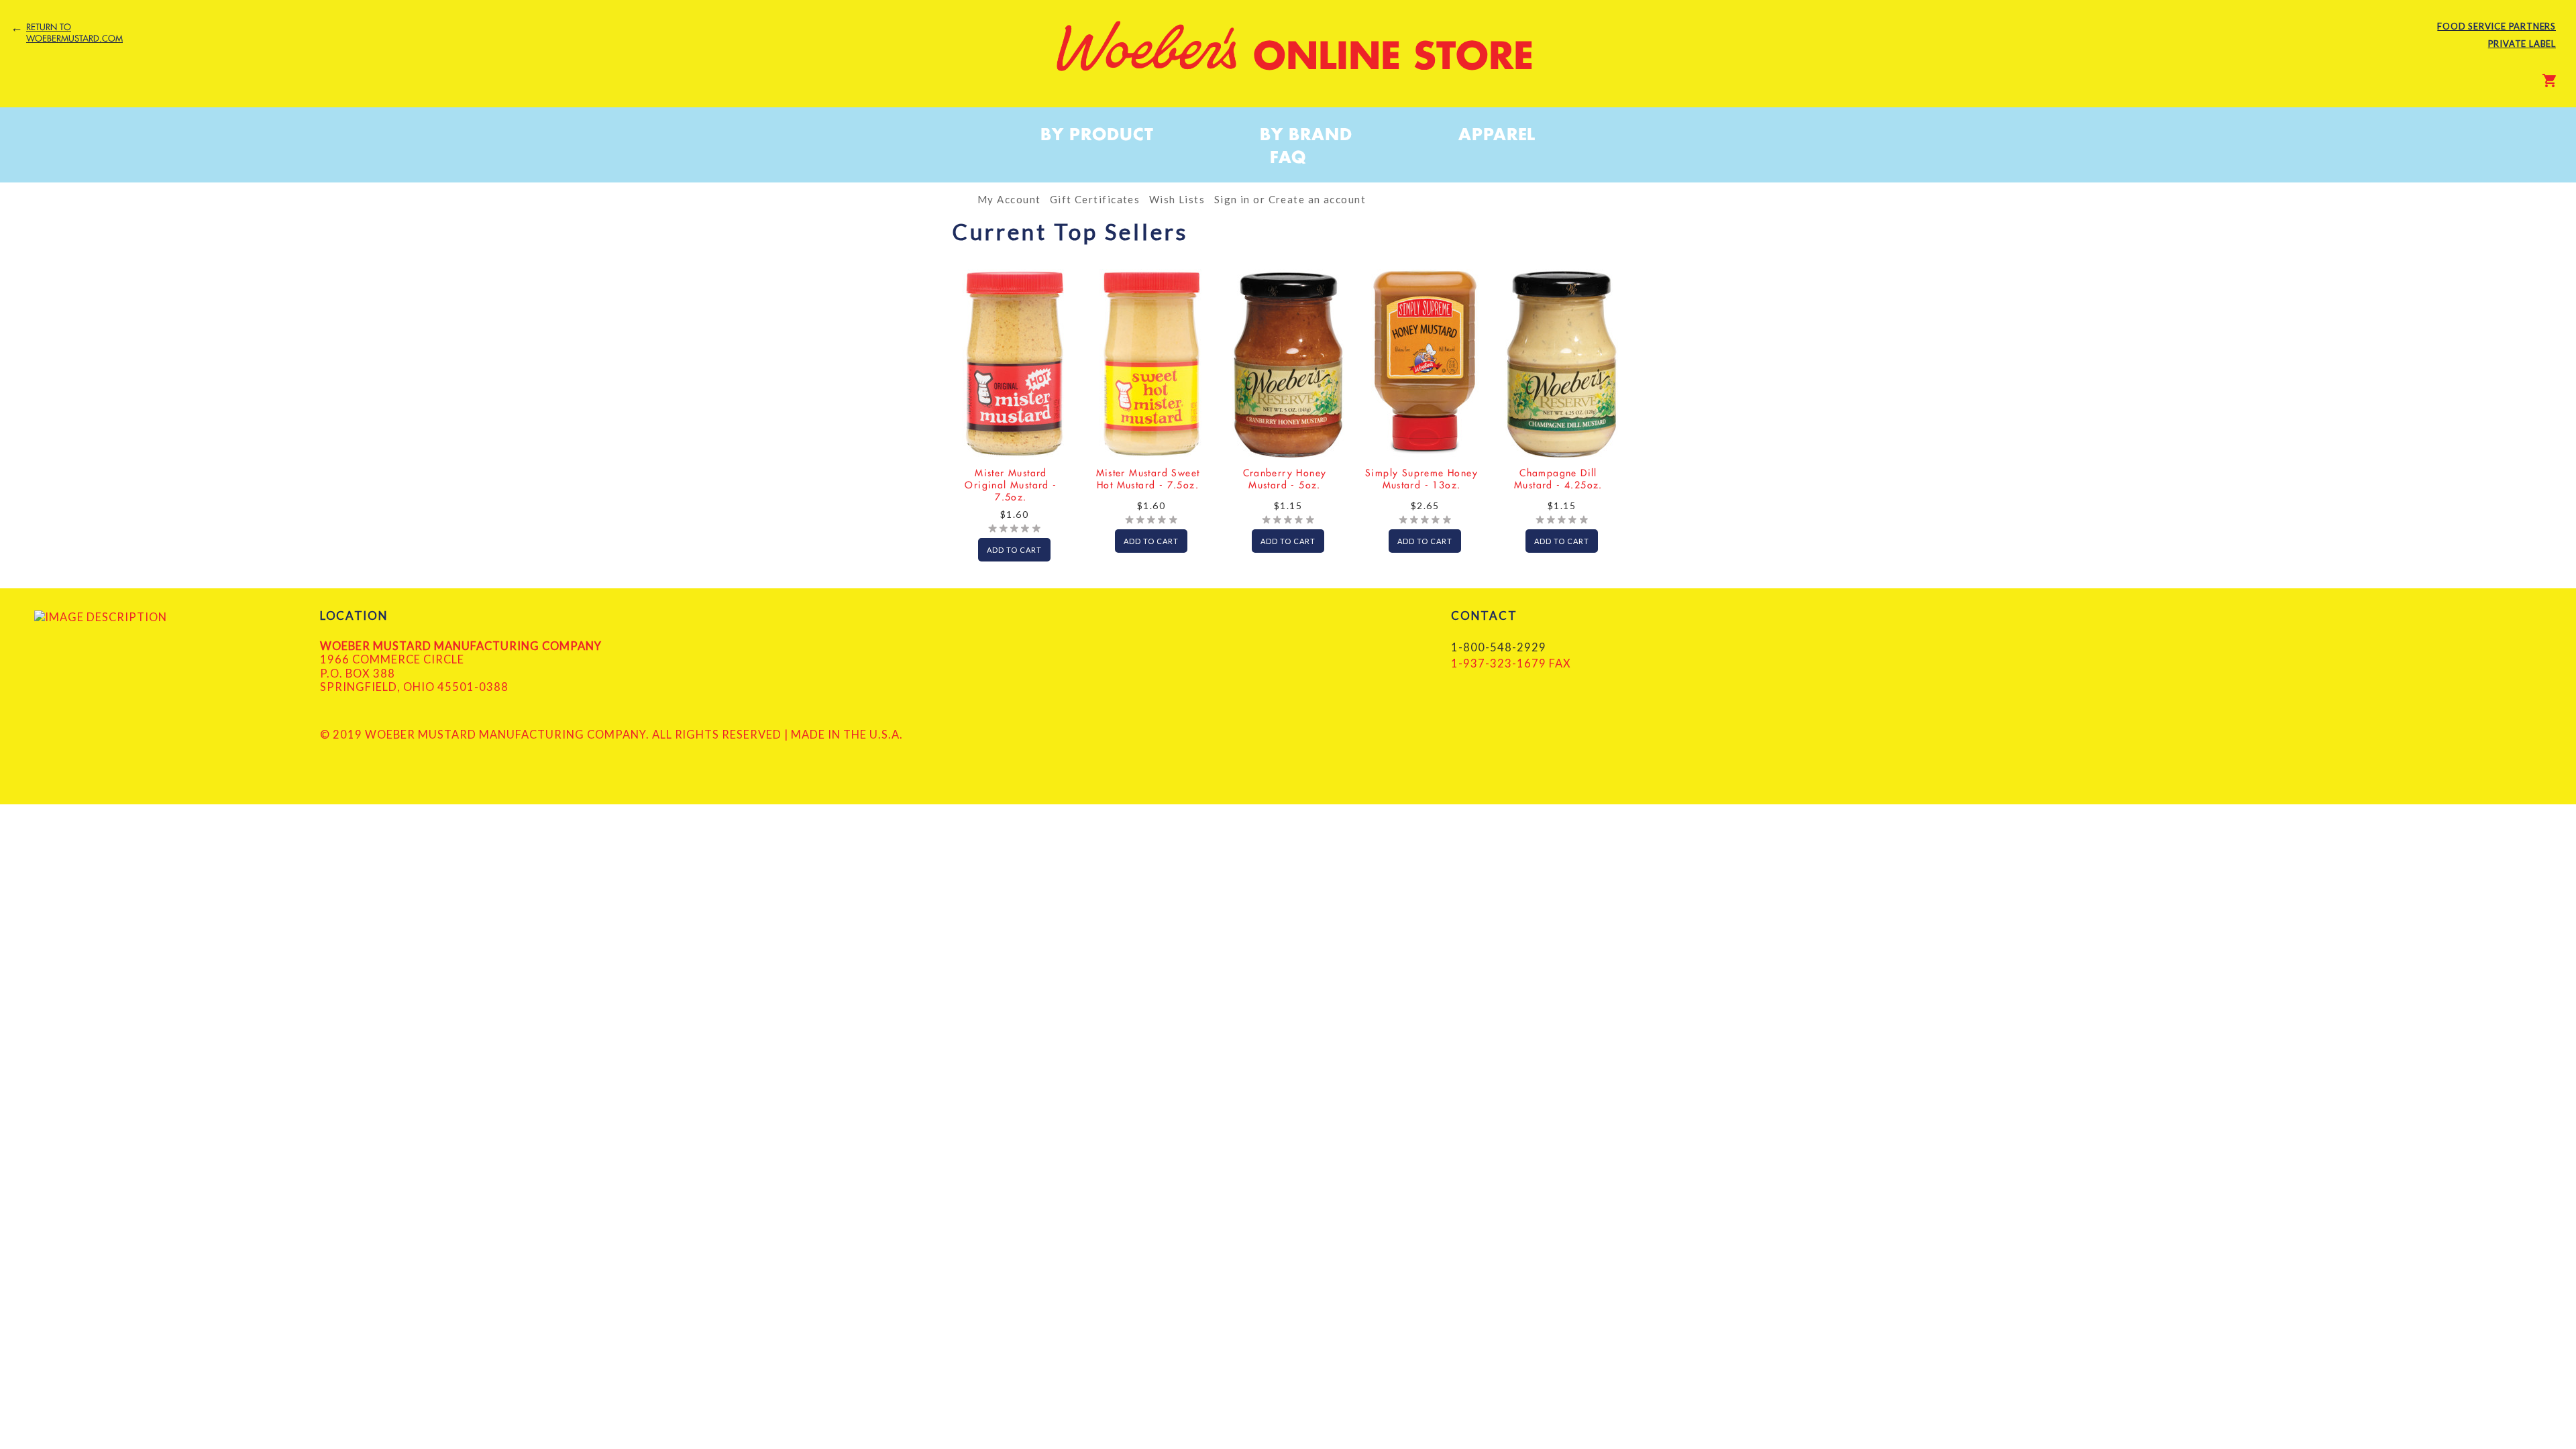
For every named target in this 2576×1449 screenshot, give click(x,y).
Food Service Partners (2497, 26)
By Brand (1306, 134)
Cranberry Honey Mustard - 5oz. (1285, 479)
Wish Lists (1177, 199)
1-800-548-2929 (1499, 647)
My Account (1009, 199)
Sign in (1232, 199)
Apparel (1497, 134)
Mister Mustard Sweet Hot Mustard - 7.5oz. (1148, 479)
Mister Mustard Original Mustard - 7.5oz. (1011, 485)
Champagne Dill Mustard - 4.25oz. (1558, 479)
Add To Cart (1014, 550)
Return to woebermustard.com (74, 33)
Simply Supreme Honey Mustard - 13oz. (1421, 479)
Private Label (2522, 44)
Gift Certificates (1095, 199)
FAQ (1288, 157)
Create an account (1317, 199)
